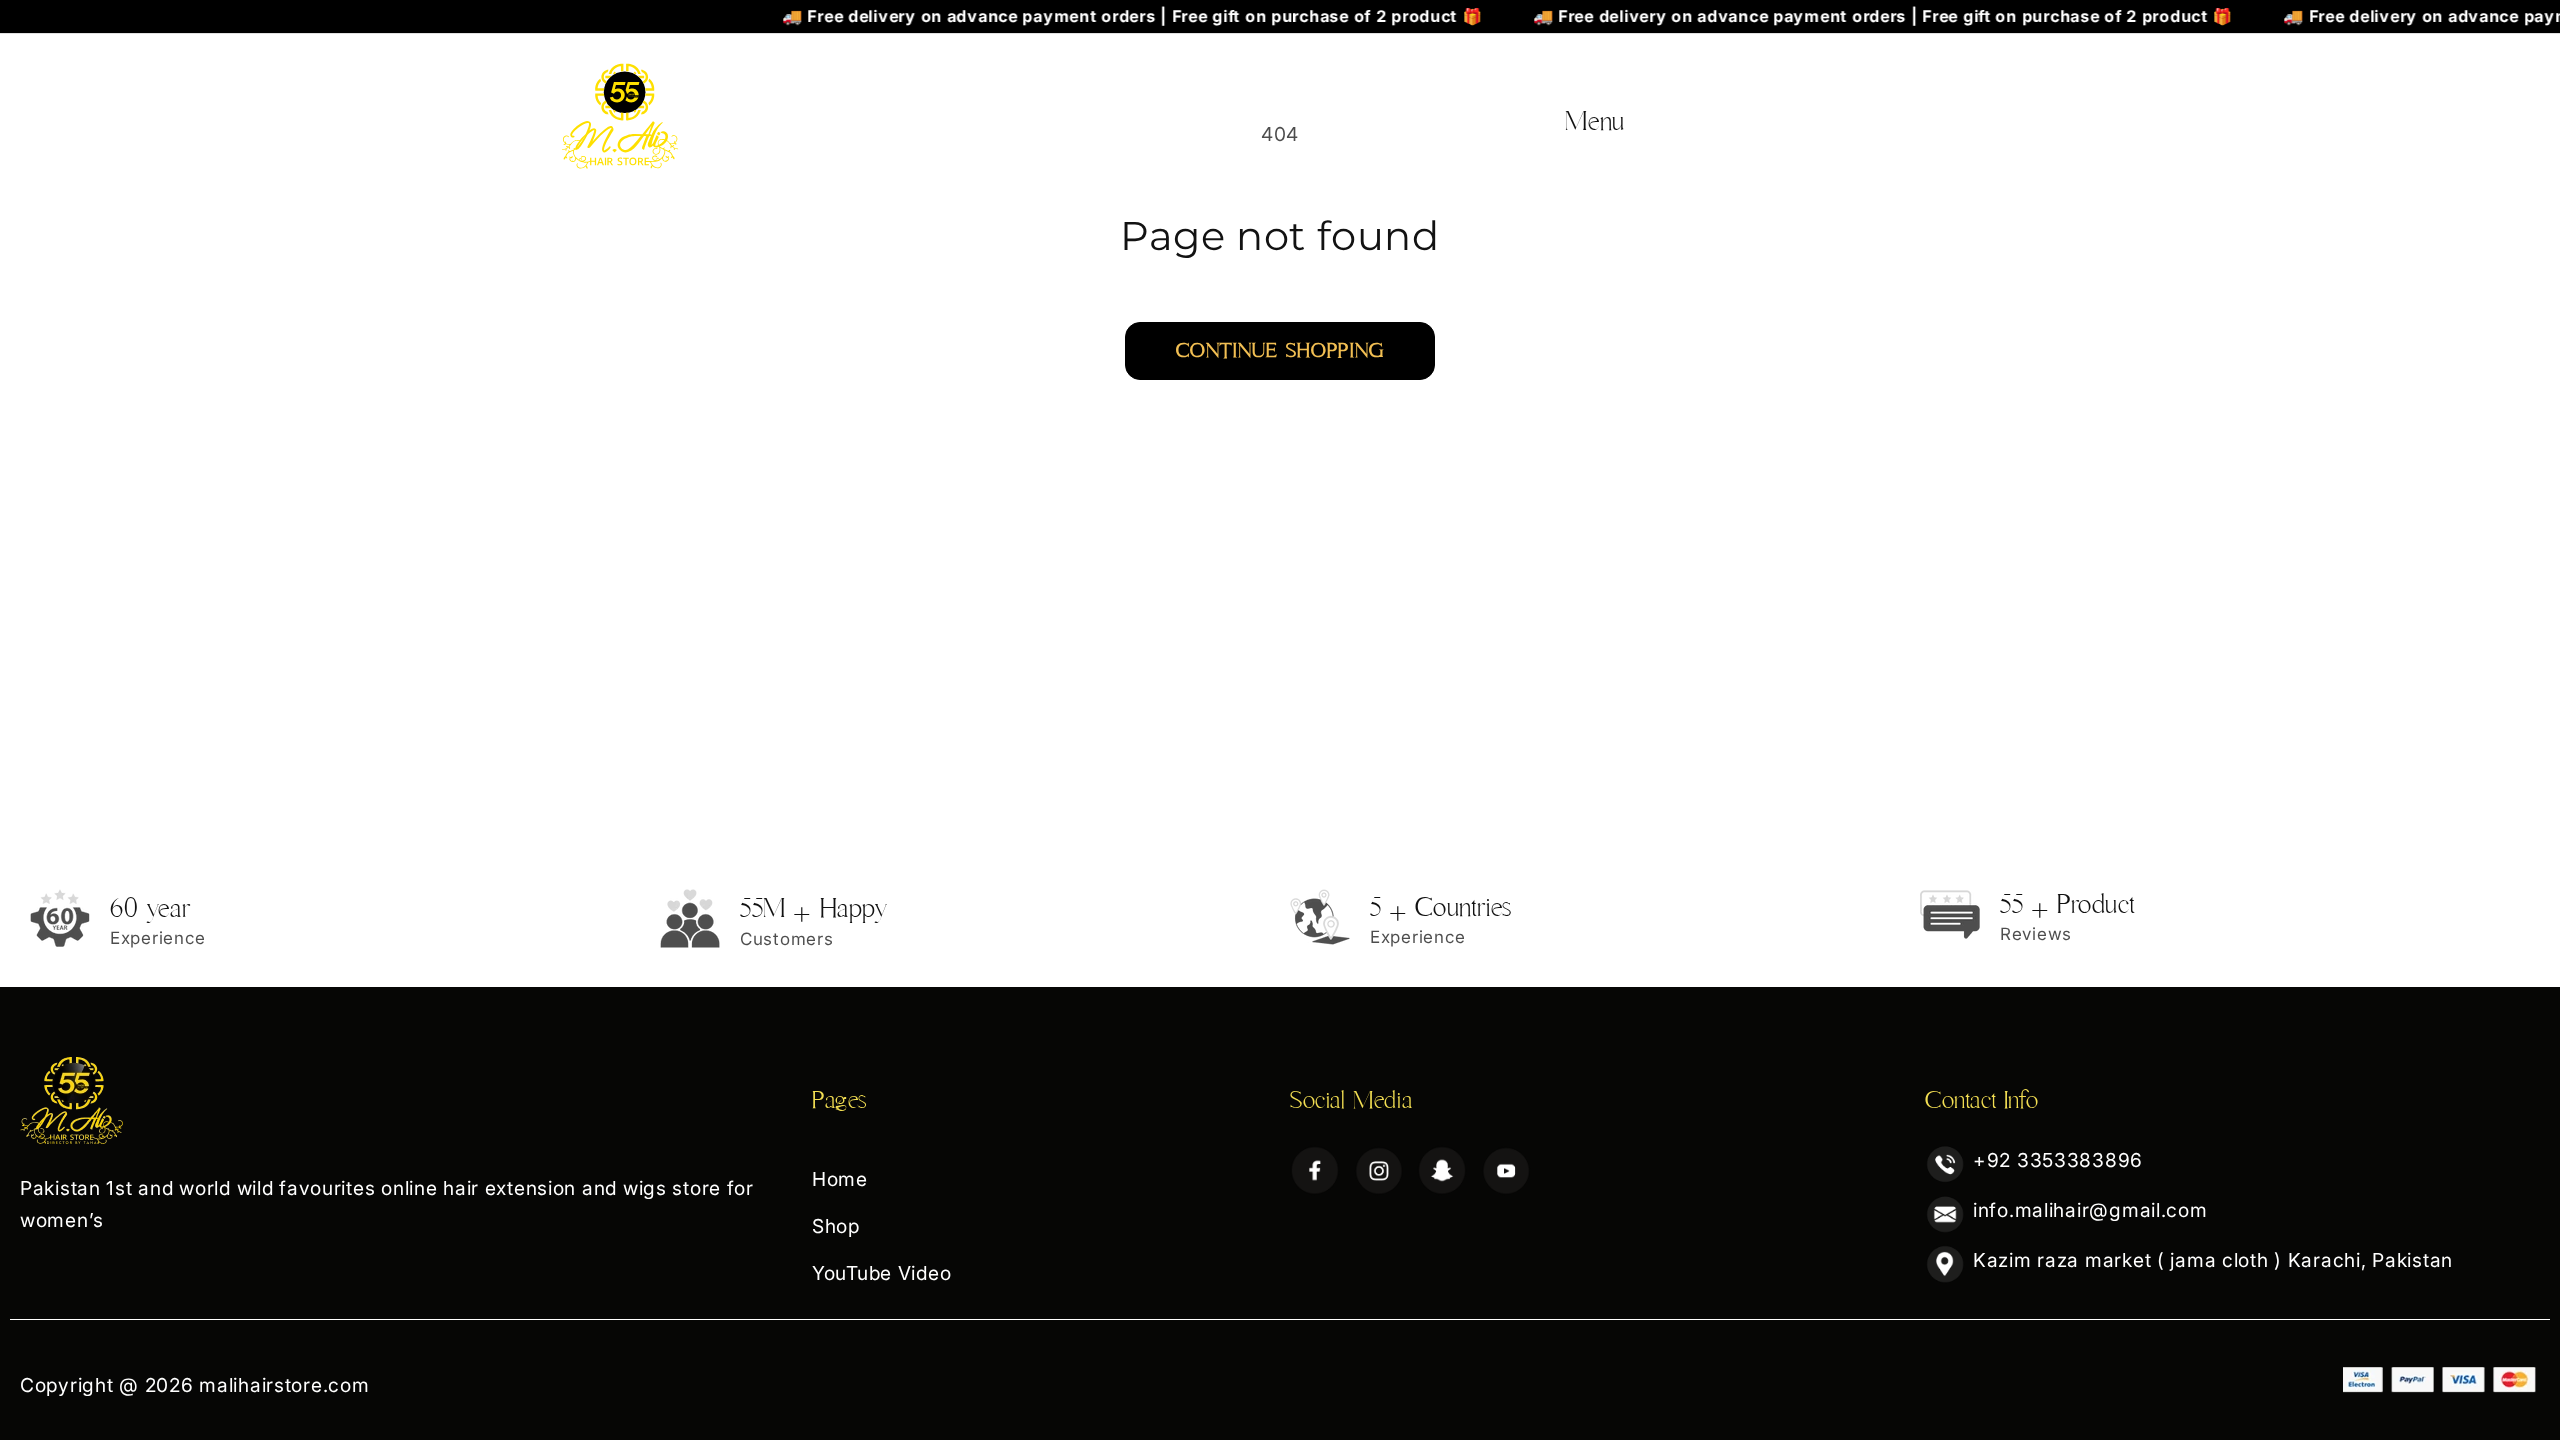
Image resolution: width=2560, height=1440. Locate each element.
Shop (1781, 110)
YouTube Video (1918, 110)
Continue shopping (1280, 350)
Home (1685, 110)
